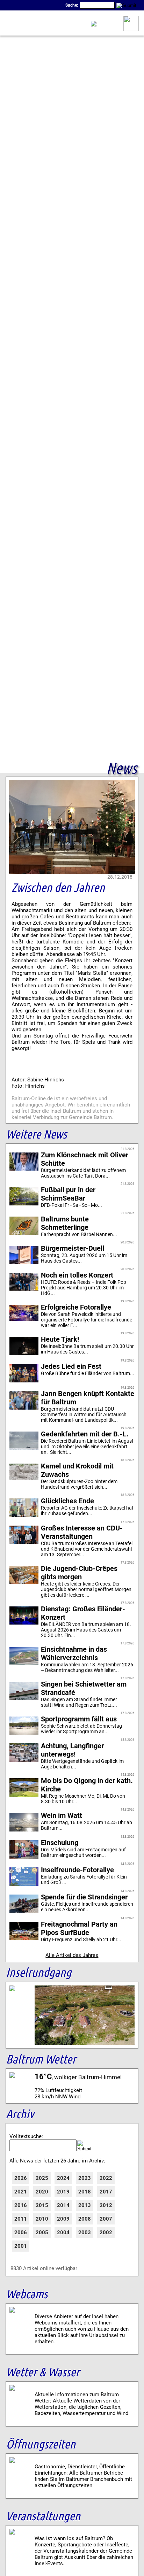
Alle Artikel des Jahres (72, 1955)
